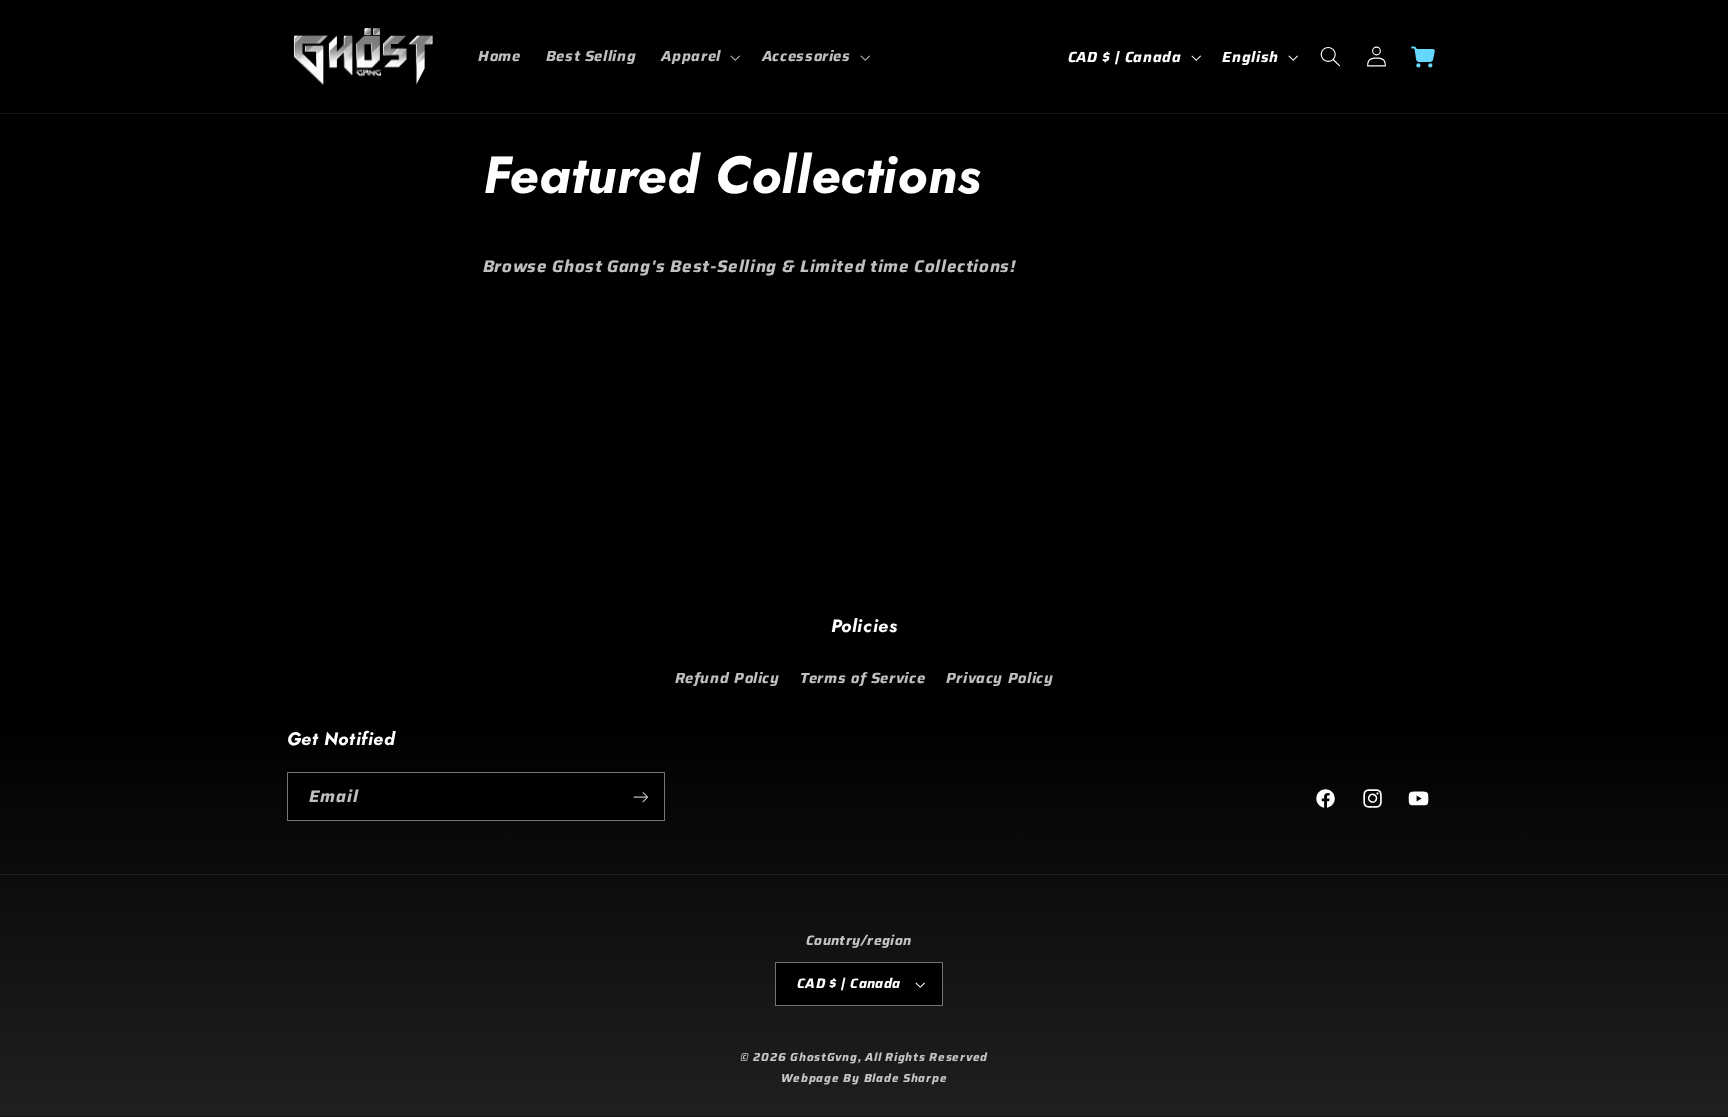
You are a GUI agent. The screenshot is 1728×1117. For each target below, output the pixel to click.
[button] (699, 57)
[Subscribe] (640, 796)
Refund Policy (727, 677)
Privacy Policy (1000, 677)
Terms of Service (862, 677)
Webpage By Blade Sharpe (864, 1078)
